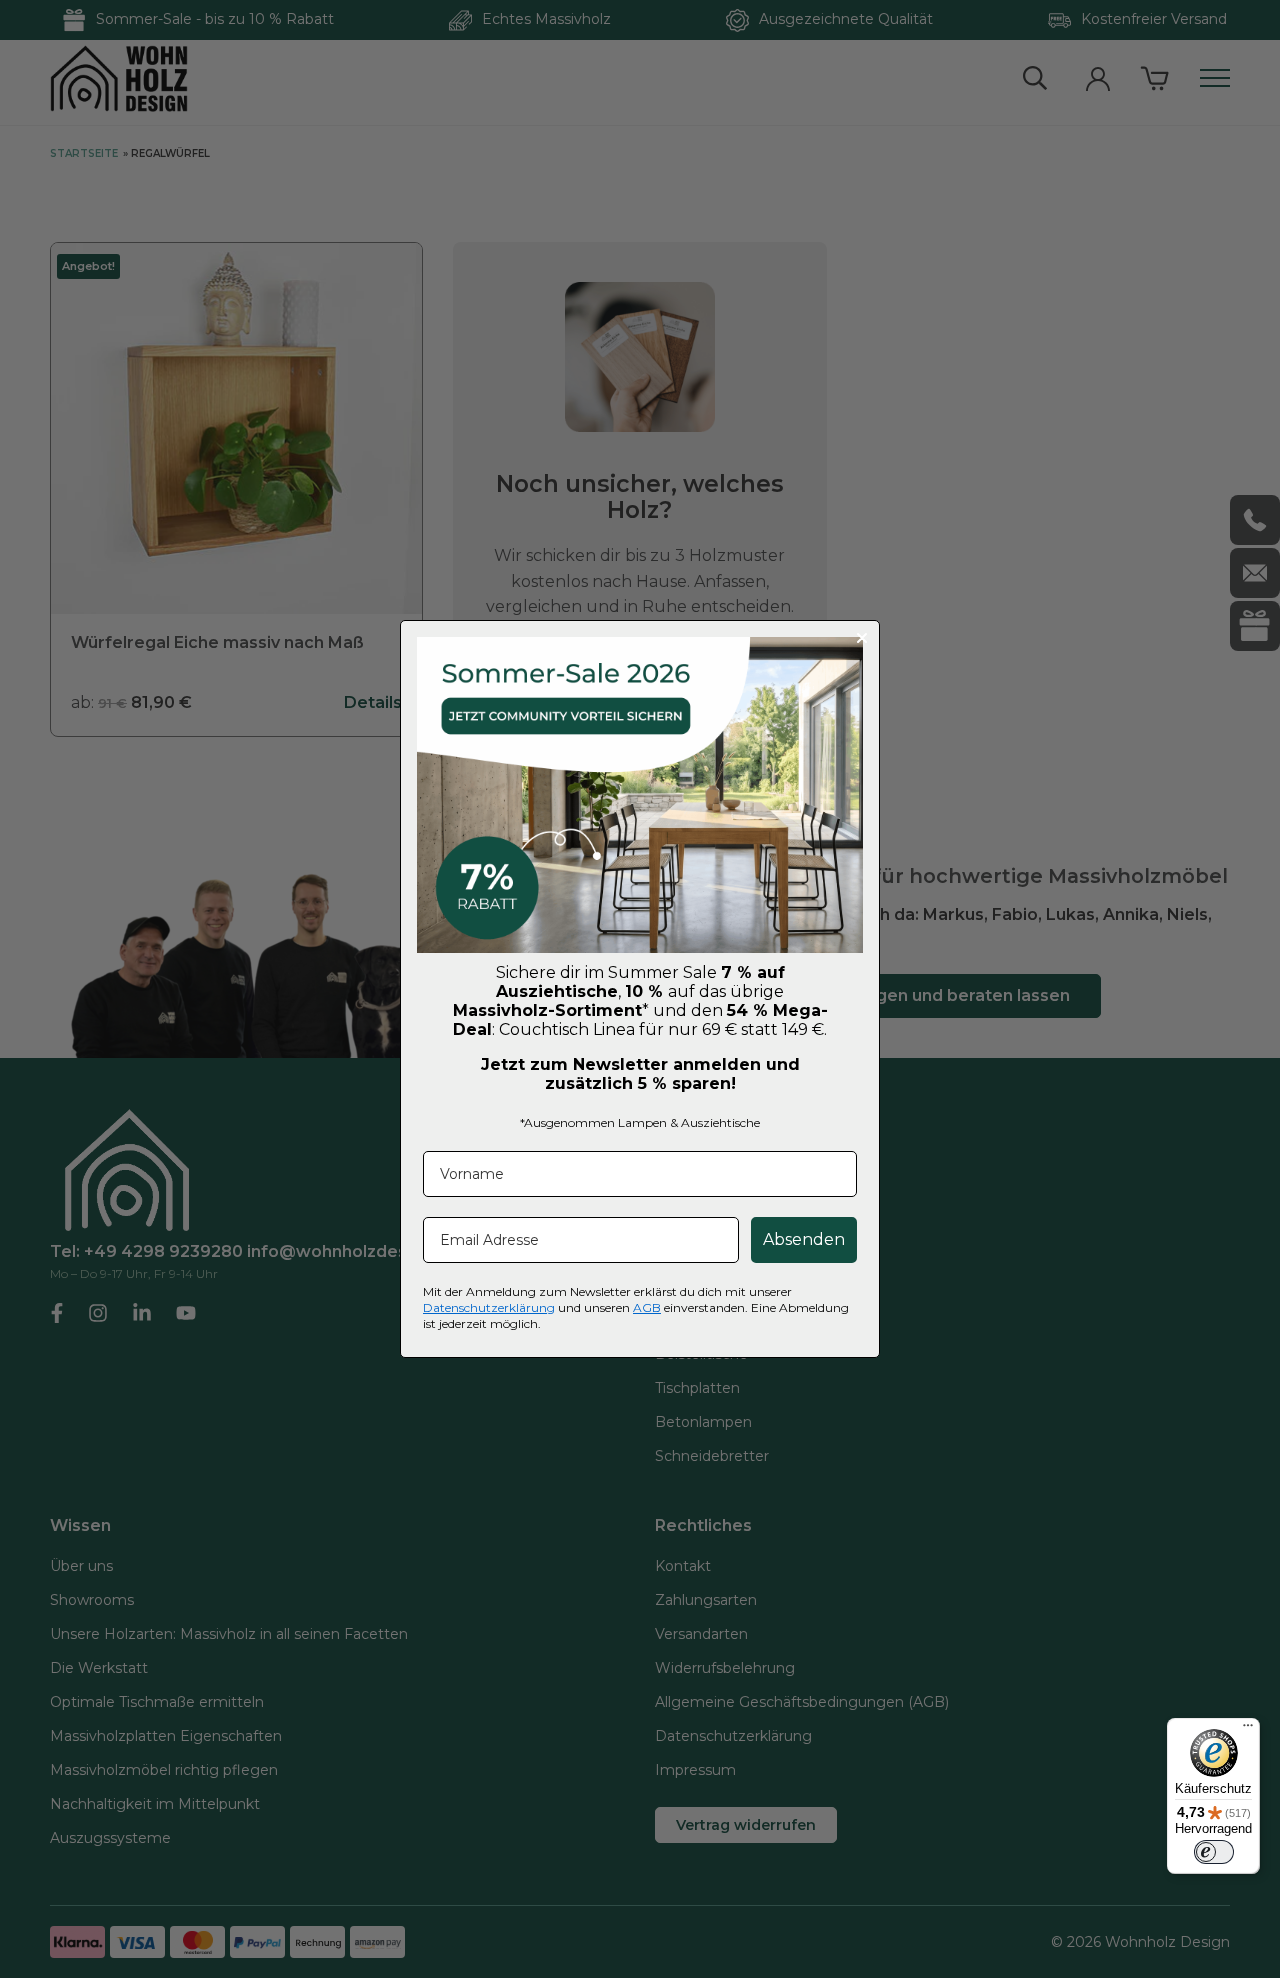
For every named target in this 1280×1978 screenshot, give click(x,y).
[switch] (1214, 1852)
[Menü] (1248, 1730)
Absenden (804, 1239)
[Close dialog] (862, 638)
